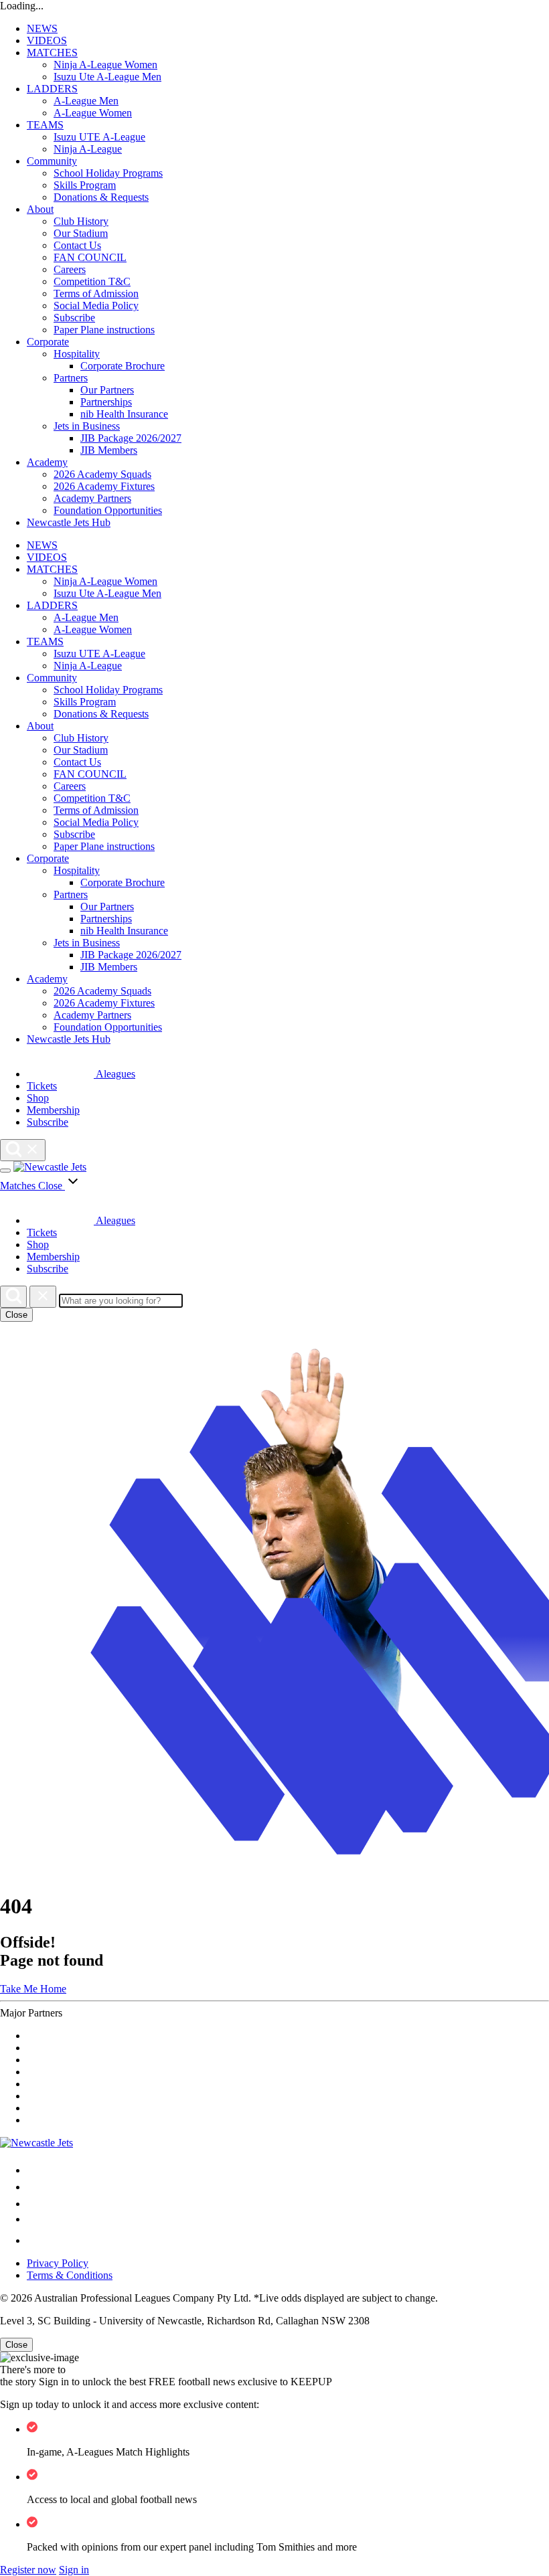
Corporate (48, 342)
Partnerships (106, 402)
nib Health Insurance (124, 414)
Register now (28, 2570)
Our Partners (107, 390)
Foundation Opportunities (108, 510)
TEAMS (45, 125)
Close (16, 1315)
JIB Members (109, 450)
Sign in (74, 2570)
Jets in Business (87, 426)
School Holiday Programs (108, 173)
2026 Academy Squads (102, 474)
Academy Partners (92, 498)
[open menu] (5, 1171)
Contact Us (77, 245)
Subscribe (74, 318)
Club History (81, 221)
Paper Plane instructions (104, 330)
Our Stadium (81, 233)
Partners (71, 378)
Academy (47, 462)
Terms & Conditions (70, 2275)
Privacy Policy (58, 2263)
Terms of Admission (96, 293)
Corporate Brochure (123, 366)
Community (52, 161)
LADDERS (52, 89)
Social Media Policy (96, 306)
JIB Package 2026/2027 (131, 438)
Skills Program (85, 185)
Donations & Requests (101, 197)
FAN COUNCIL (90, 257)
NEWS (42, 28)
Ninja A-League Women (105, 65)
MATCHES (52, 53)
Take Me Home (33, 1989)
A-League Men (86, 101)
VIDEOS (47, 40)
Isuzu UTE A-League (99, 137)
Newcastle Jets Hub (69, 522)
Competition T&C (92, 281)
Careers (70, 269)
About (40, 209)
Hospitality (77, 354)
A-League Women (93, 113)
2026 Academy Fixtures (104, 486)
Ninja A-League (88, 149)
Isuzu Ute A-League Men (107, 77)
